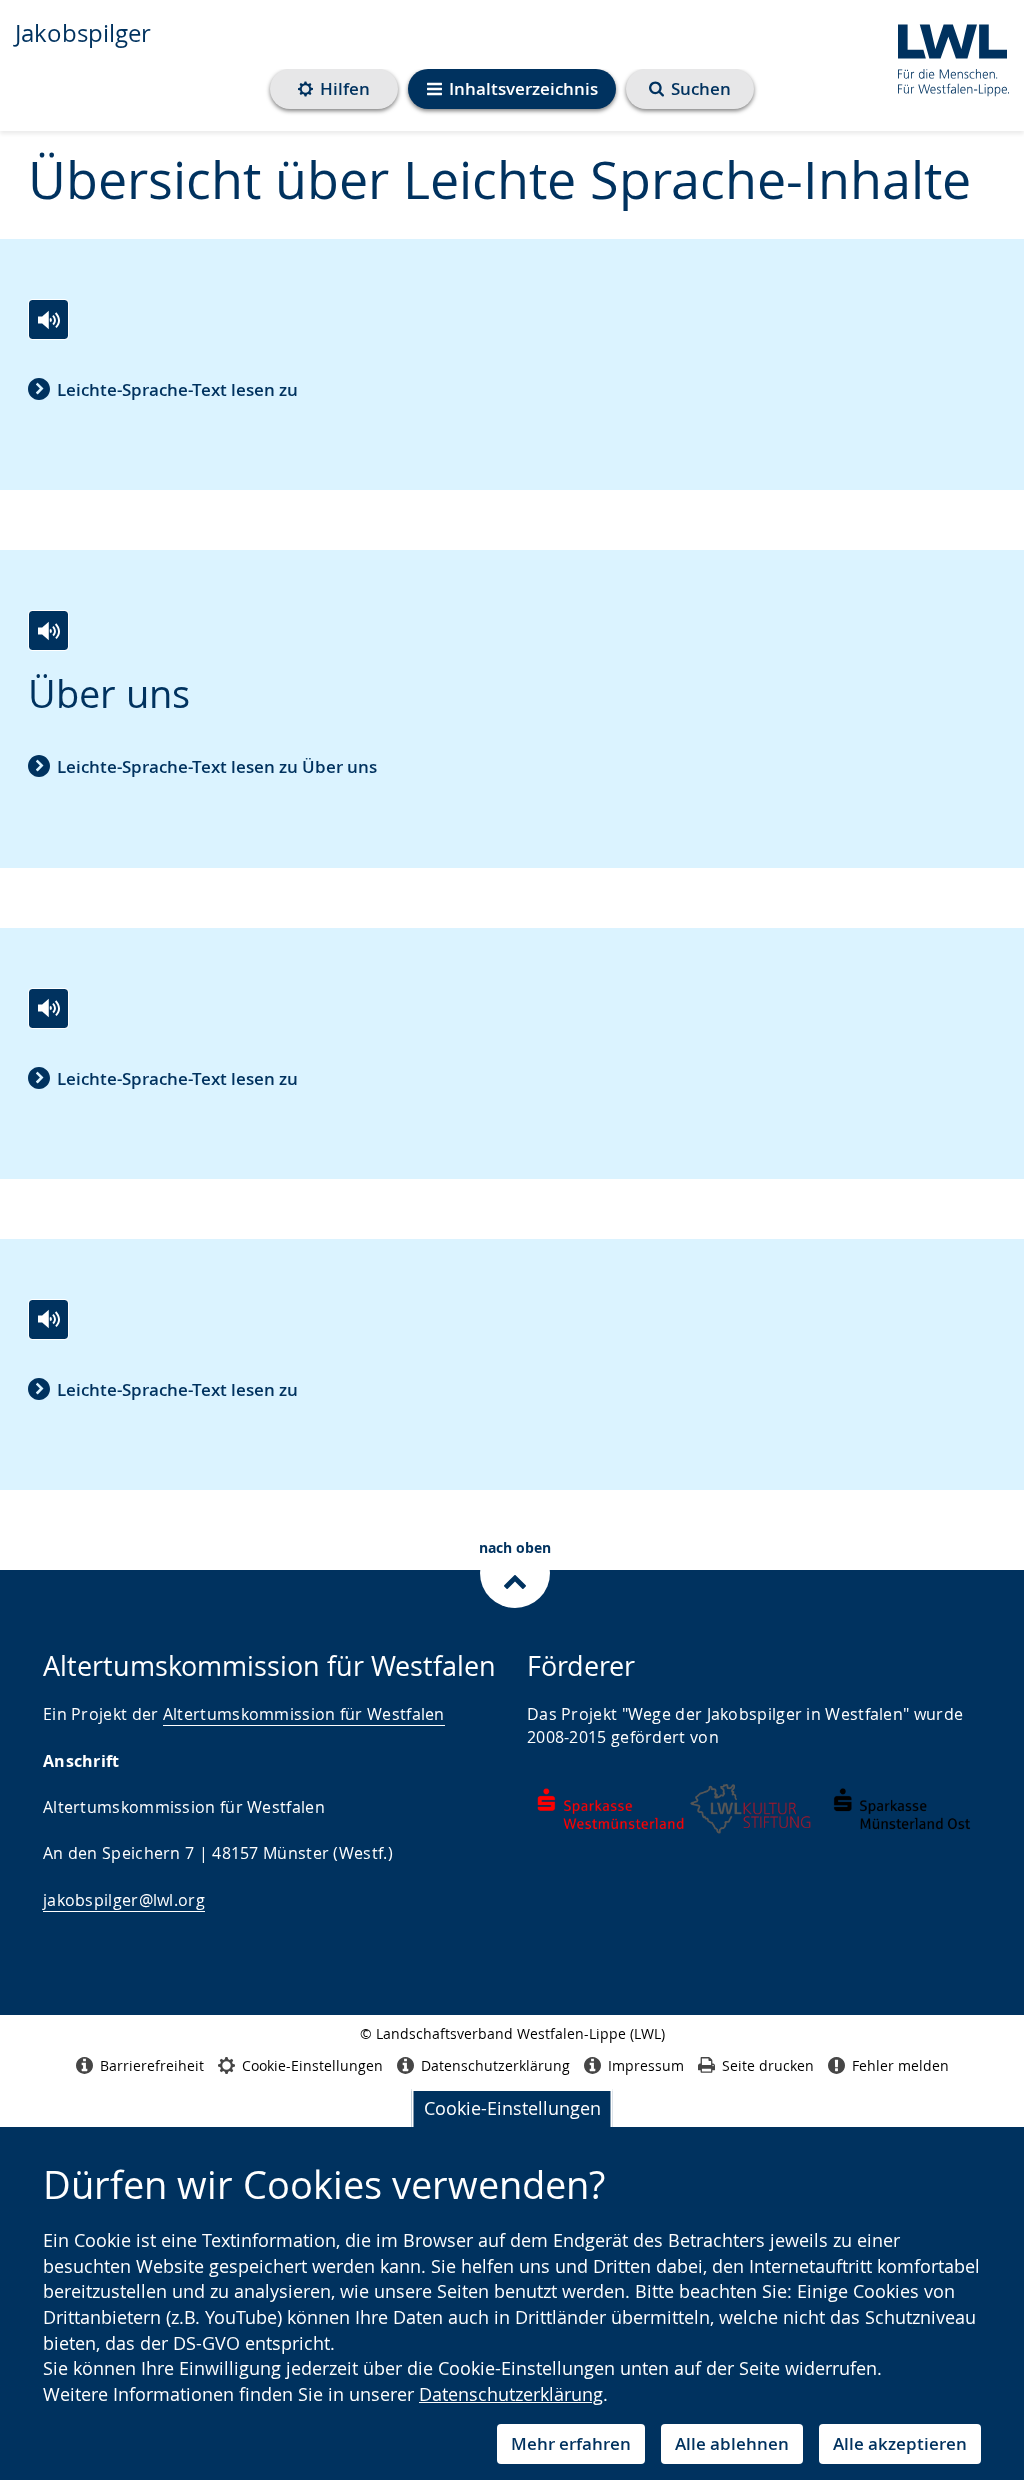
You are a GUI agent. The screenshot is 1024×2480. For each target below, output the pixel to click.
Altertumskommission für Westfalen (304, 1714)
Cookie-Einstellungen (512, 2108)
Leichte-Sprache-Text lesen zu (177, 389)
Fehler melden (900, 2065)
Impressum (646, 2065)
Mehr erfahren (571, 2443)
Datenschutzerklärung (511, 2394)
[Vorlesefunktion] (48, 319)
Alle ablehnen (732, 2443)
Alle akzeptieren (900, 2443)
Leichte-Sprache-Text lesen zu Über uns (217, 766)
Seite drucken (768, 2065)
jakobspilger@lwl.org (124, 1900)
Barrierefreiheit (152, 2065)
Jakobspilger (83, 33)
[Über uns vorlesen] (48, 630)
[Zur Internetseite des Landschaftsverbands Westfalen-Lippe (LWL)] (945, 56)
